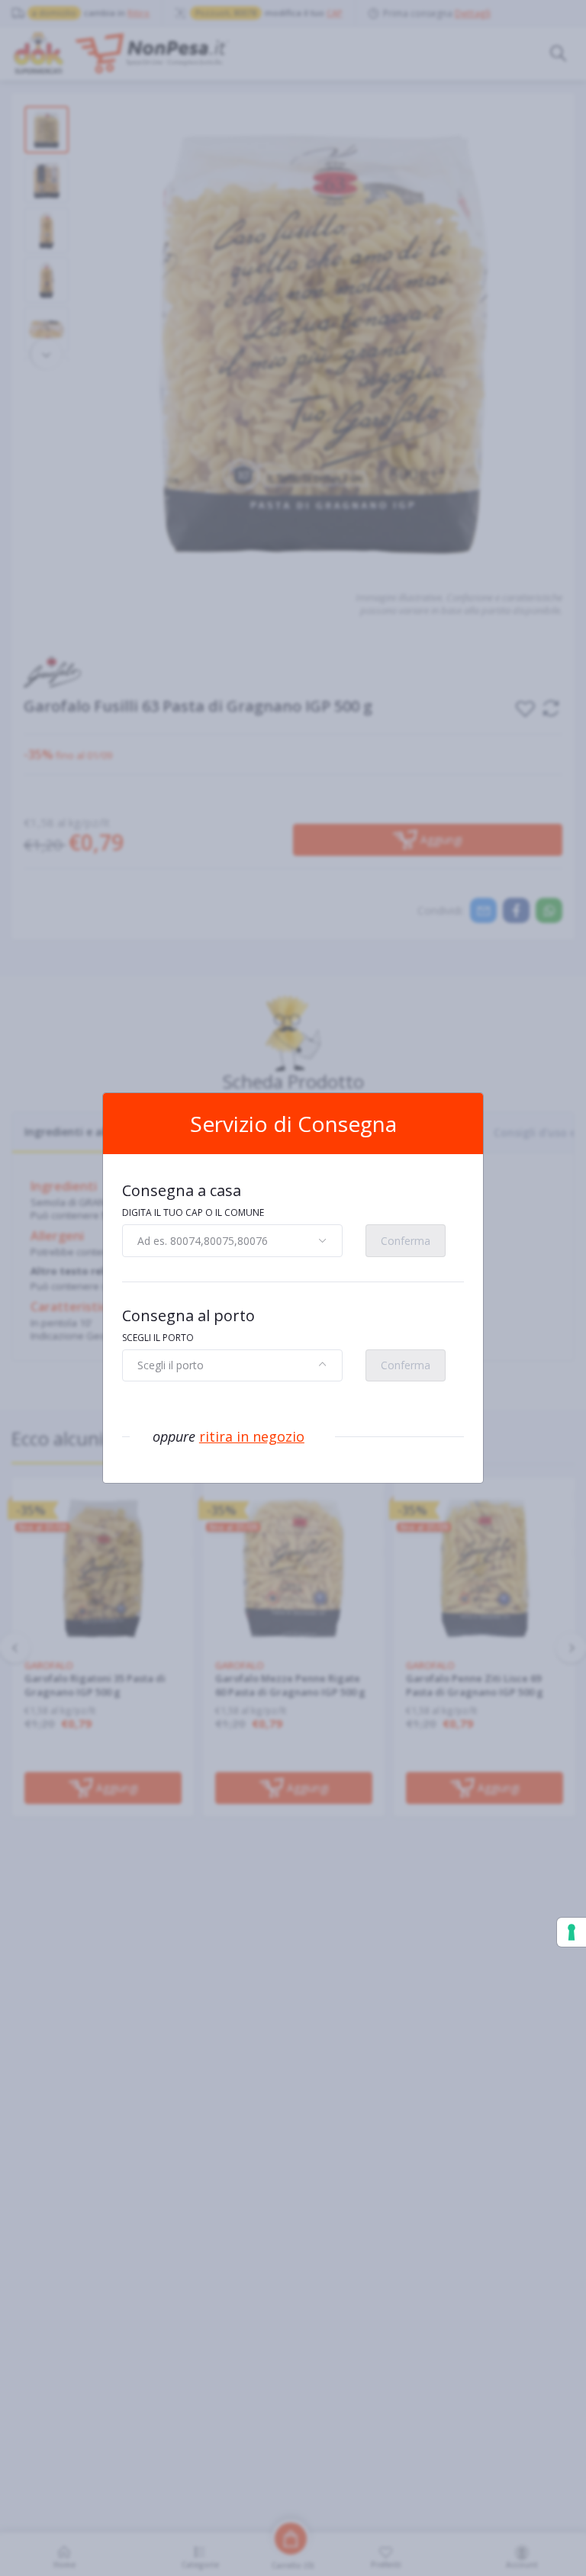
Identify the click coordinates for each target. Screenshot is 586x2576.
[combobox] (232, 1240)
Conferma (406, 1241)
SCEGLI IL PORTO (158, 1338)
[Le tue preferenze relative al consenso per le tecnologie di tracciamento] (572, 1932)
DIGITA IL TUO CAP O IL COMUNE (193, 1212)
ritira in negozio (252, 1436)
